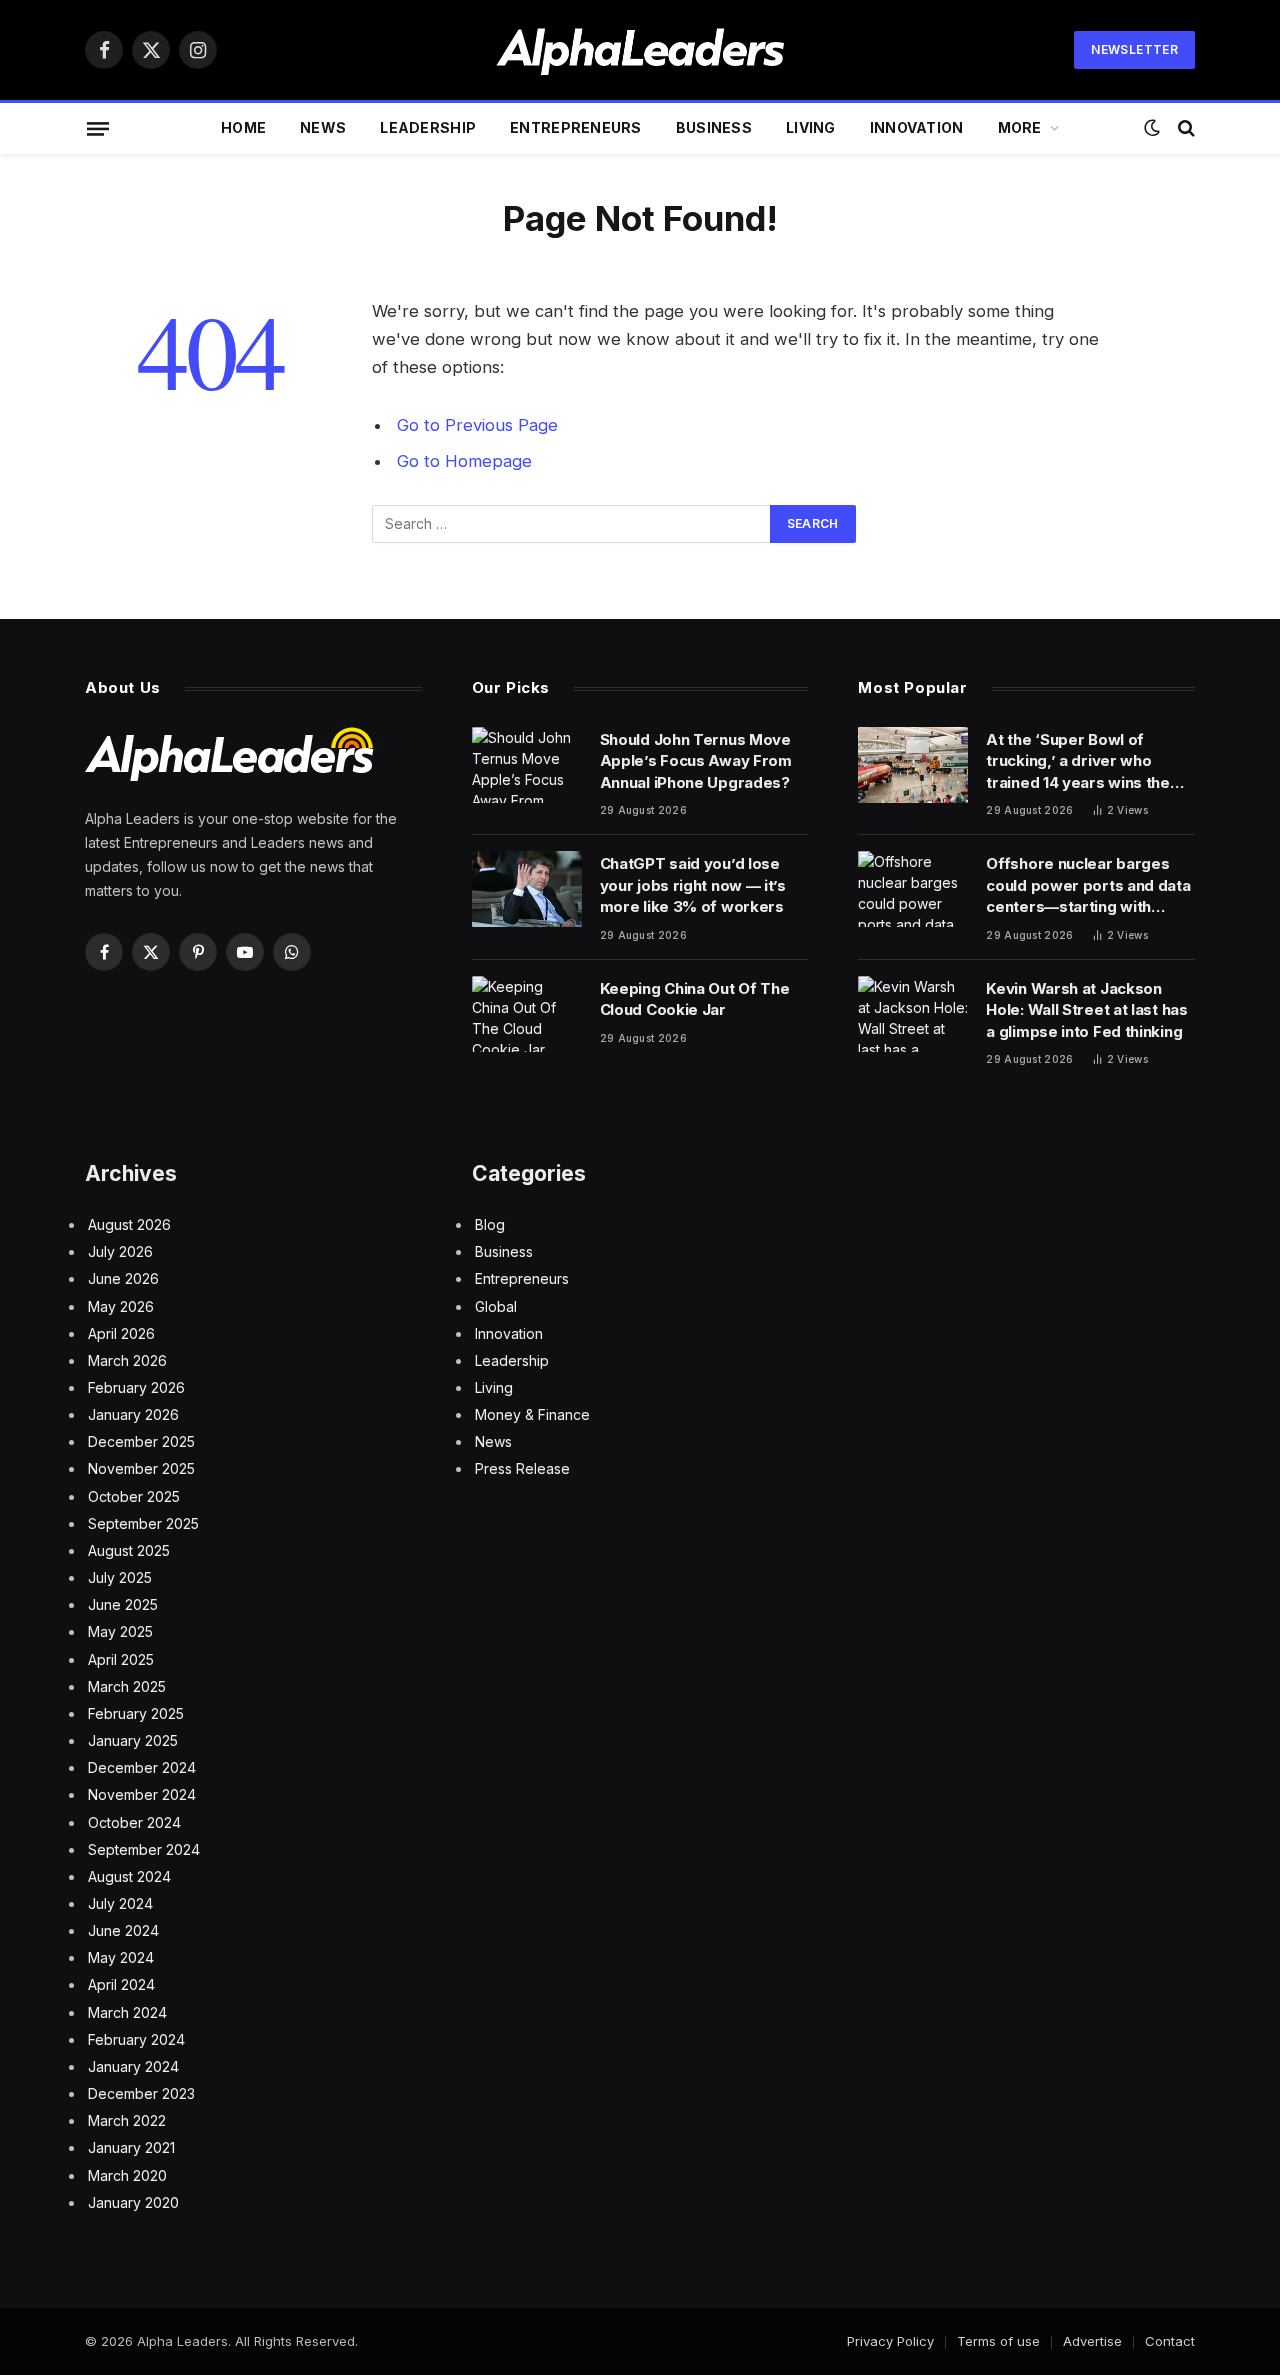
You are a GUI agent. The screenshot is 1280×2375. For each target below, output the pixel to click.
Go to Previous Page (477, 425)
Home (243, 127)
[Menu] (98, 128)
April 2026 (121, 1333)
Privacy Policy (890, 2341)
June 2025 (123, 1604)
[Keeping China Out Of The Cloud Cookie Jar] (527, 1014)
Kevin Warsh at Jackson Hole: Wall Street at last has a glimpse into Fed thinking (1086, 1010)
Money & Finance (532, 1414)
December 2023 (141, 2093)
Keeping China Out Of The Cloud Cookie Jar (695, 999)
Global (496, 1306)
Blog (490, 1224)
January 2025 (133, 1740)
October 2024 (134, 1822)
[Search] (1184, 128)
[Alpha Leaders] (640, 50)
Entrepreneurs (576, 127)
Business (714, 127)
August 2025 (129, 1550)
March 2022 (127, 2120)
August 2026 (129, 1224)
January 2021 (131, 2147)
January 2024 (133, 2066)
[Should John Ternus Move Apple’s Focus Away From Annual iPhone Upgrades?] (527, 765)
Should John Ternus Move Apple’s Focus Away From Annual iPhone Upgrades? (696, 761)
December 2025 (141, 1441)
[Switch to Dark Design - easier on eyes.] (1152, 128)
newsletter (1134, 49)
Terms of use (998, 2341)
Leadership (428, 127)
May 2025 (120, 1631)
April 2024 (121, 1984)
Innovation (917, 127)
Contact (1170, 2341)
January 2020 (133, 2202)
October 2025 (134, 1496)
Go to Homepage (464, 461)
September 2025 (143, 1523)
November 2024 (142, 1794)
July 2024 (120, 1903)
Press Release (522, 1468)
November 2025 (141, 1468)
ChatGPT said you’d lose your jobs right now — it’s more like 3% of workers (693, 885)
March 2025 (127, 1686)
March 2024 (127, 2012)
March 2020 (127, 2175)
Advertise (1092, 2341)
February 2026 (136, 1387)
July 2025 (120, 1577)
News (323, 127)
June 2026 (123, 1278)
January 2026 (133, 1414)
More (1020, 127)
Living (811, 127)
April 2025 (121, 1659)
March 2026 (127, 1360)
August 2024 (129, 1876)
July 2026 (120, 1251)
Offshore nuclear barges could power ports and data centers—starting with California (1088, 885)
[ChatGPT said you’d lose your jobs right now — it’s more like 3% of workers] (527, 889)
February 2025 (136, 1713)
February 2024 (136, 2039)
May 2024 (121, 1957)
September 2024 (144, 1849)
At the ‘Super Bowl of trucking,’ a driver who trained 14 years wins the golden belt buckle (1078, 761)
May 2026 (121, 1306)
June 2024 (123, 1930)
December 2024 (142, 1767)
